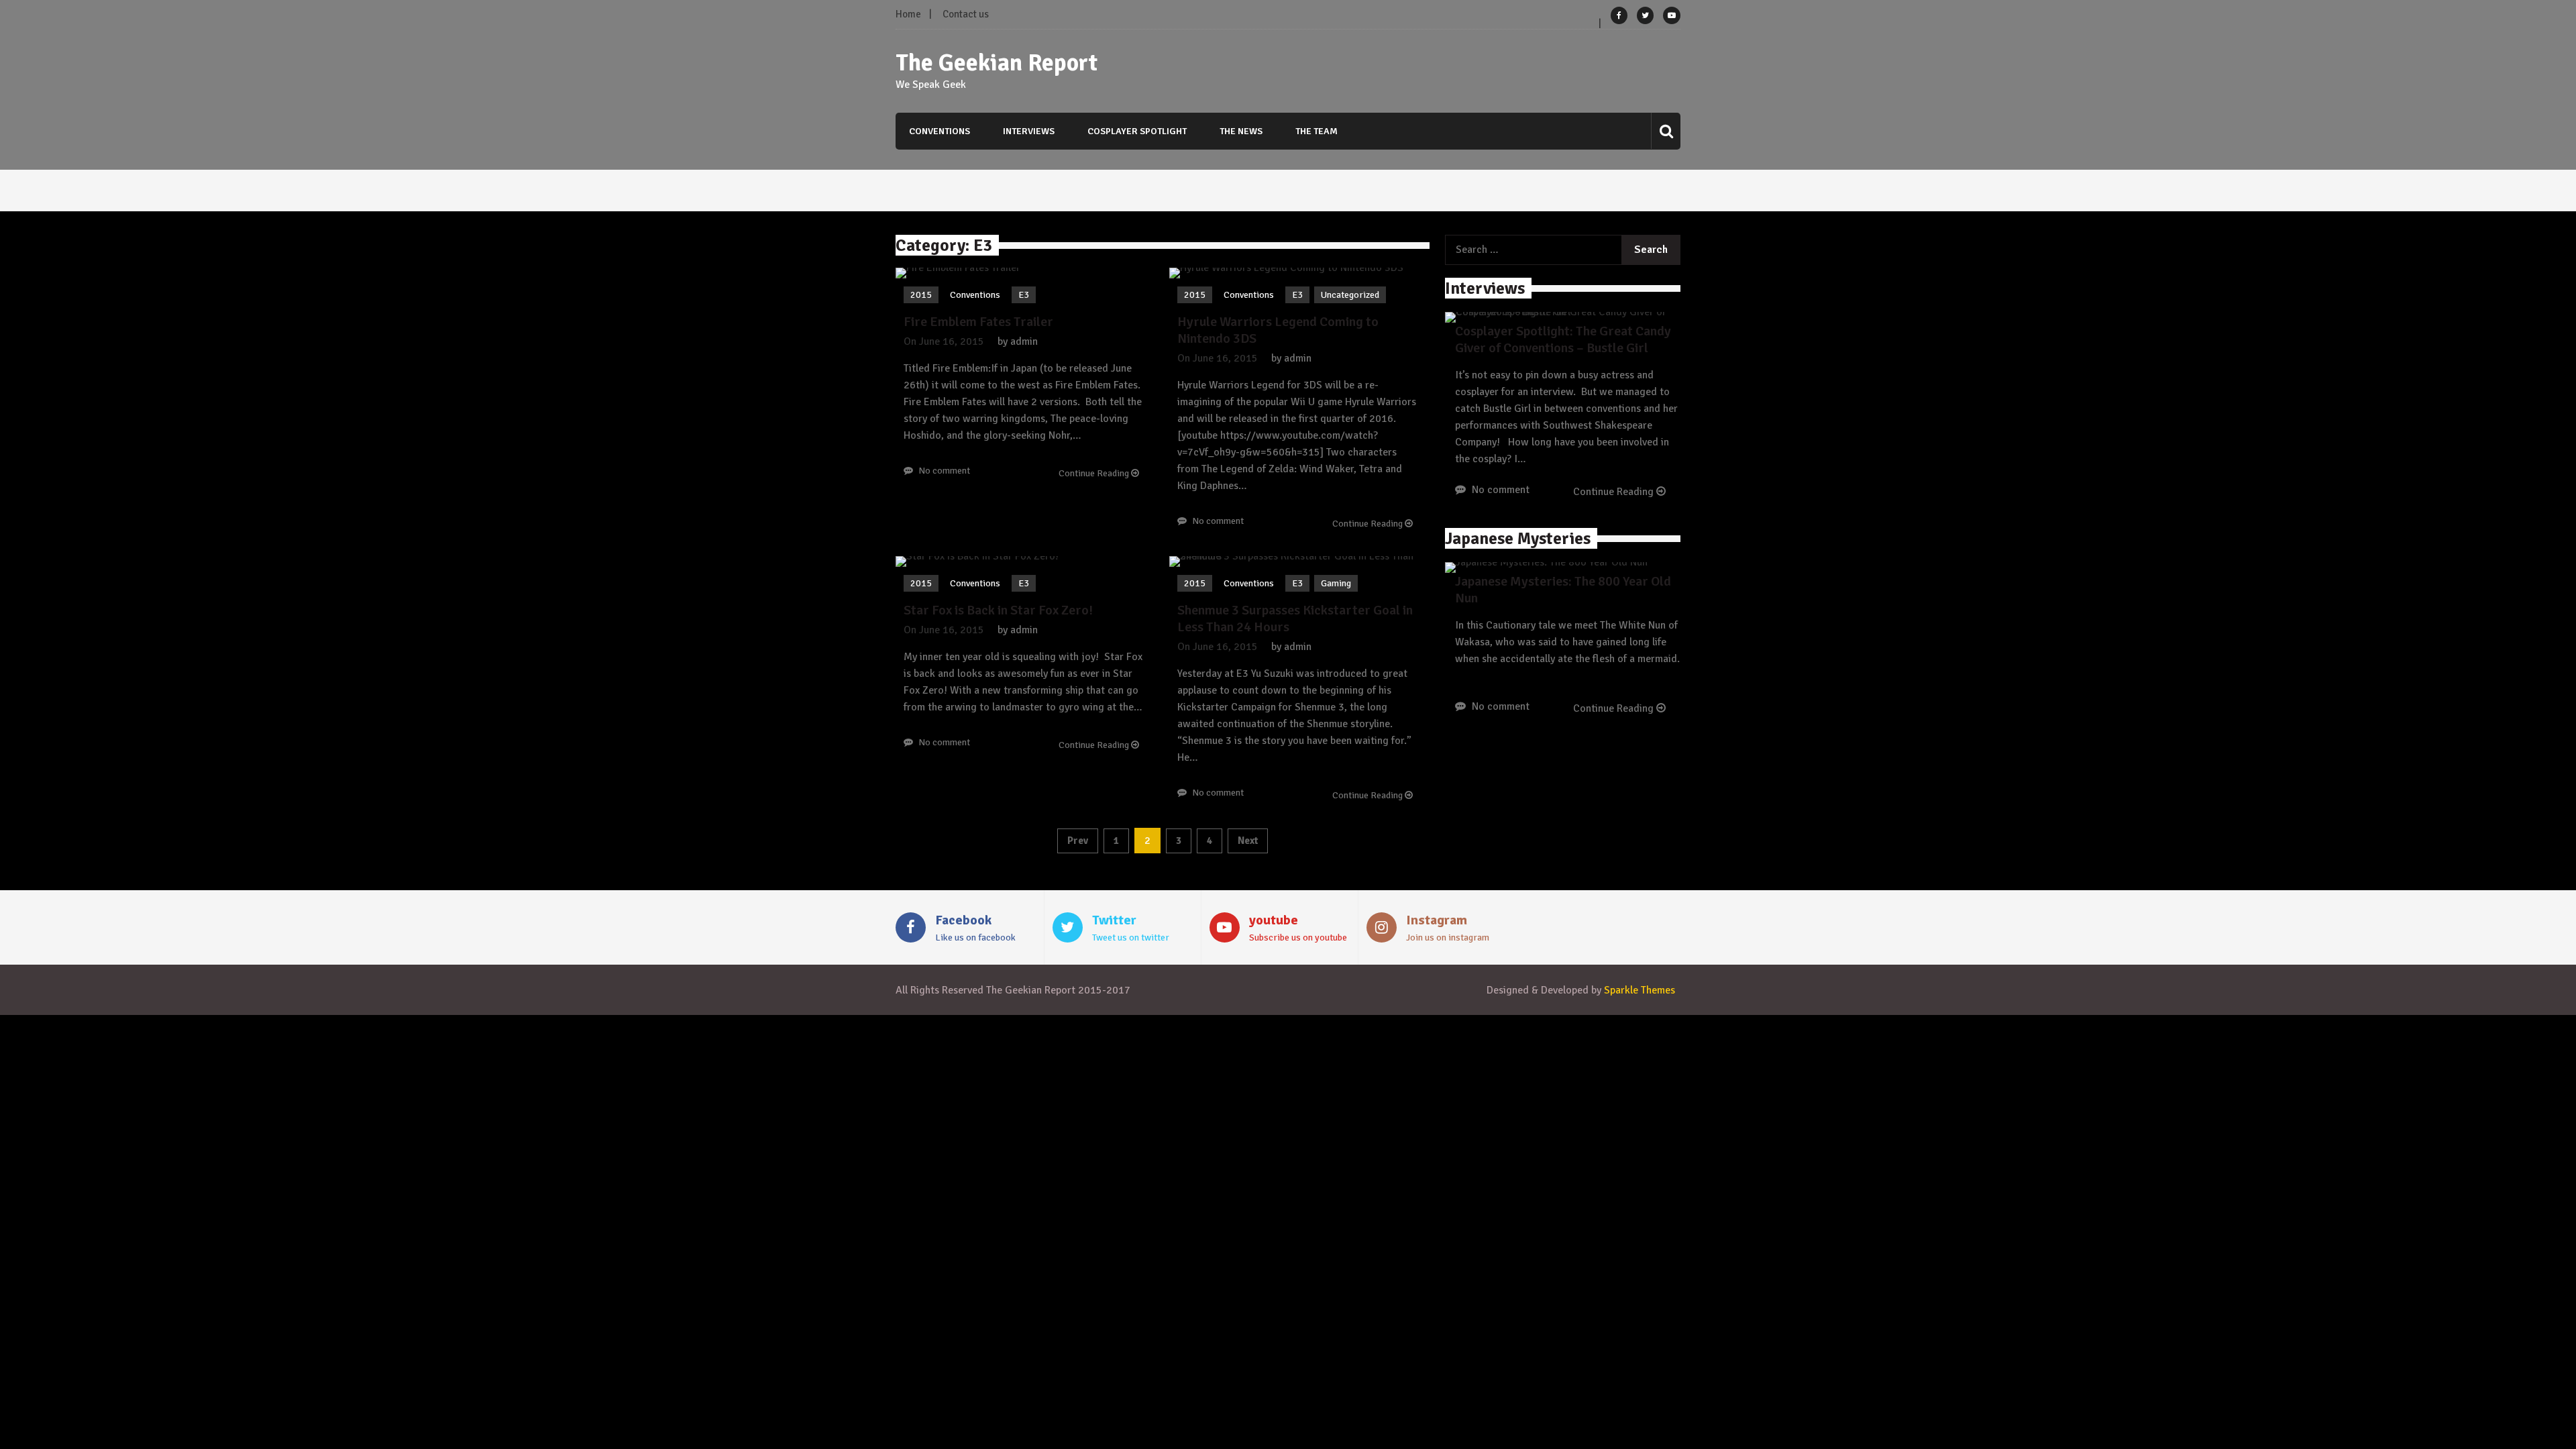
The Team (1317, 131)
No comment (944, 471)
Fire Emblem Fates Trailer (978, 322)
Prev (1078, 841)
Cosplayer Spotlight (1137, 131)
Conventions (940, 131)
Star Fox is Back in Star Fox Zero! (998, 610)
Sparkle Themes (1640, 990)
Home (908, 14)
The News (1241, 131)
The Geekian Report (997, 63)
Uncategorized (1350, 295)
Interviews (1029, 131)
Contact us (966, 14)
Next (1248, 841)
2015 (921, 295)
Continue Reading (1095, 473)
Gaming (1336, 583)
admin (1024, 341)
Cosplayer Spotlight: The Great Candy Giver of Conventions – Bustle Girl (1563, 339)
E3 (1024, 295)
